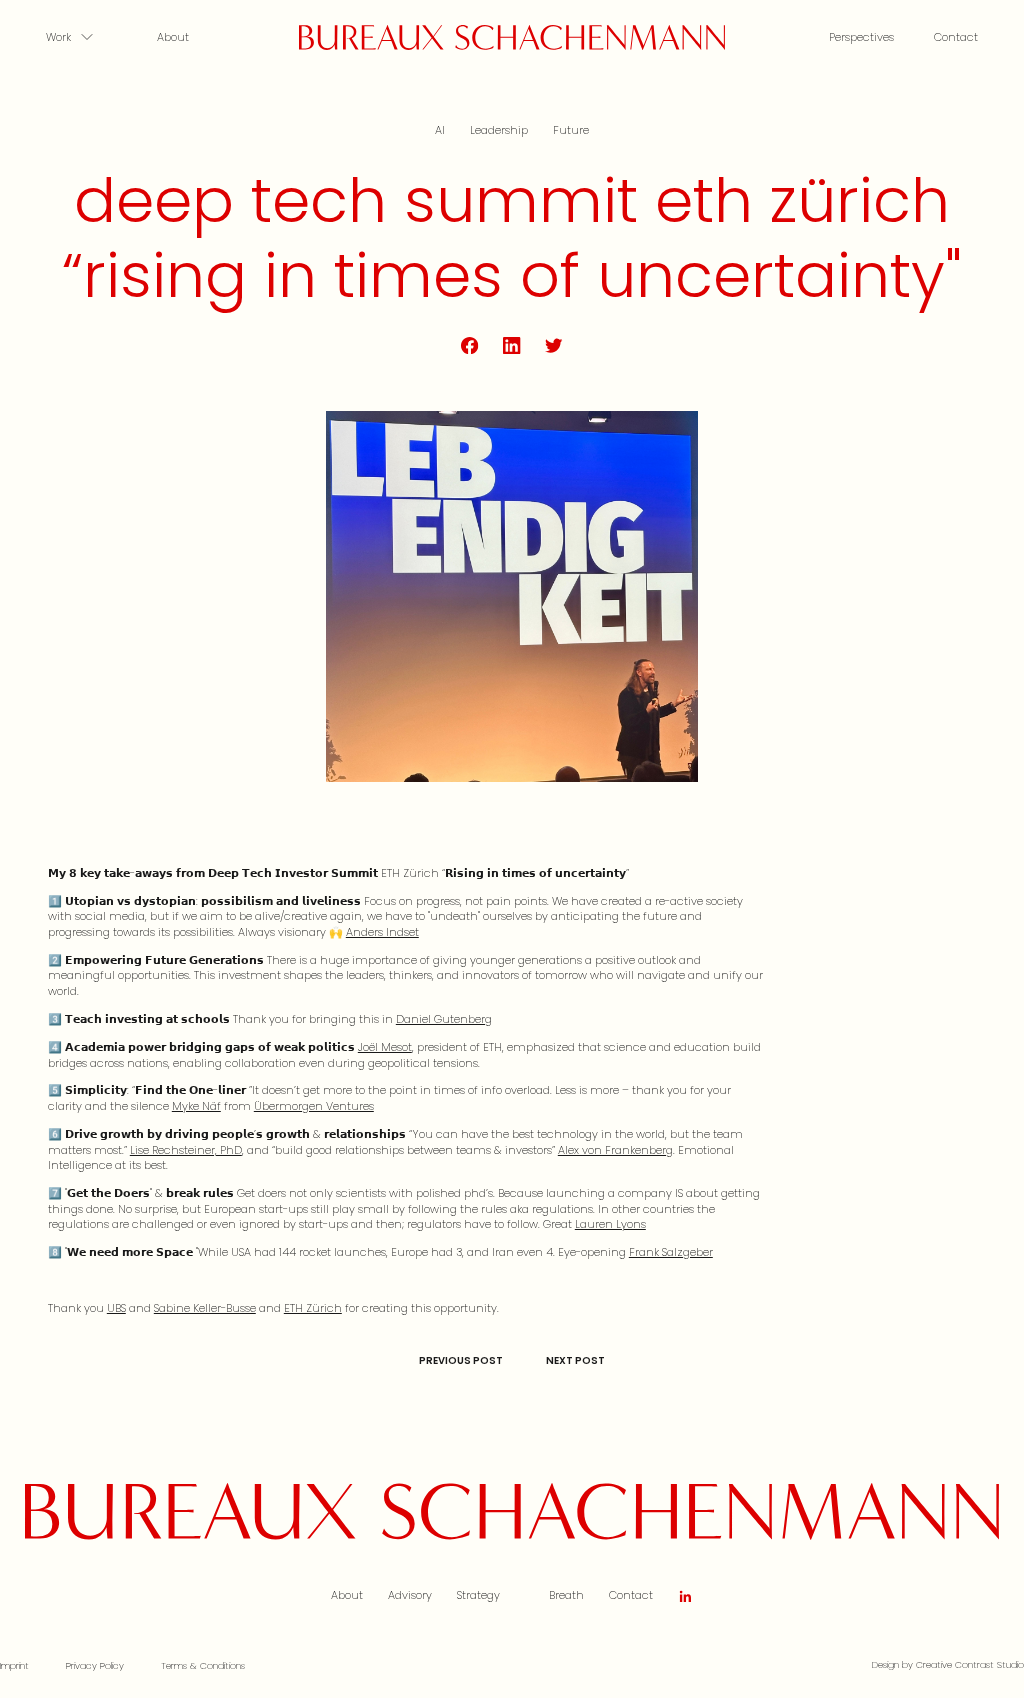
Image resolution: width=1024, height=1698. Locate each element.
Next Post (575, 1360)
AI (440, 130)
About (173, 37)
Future (571, 130)
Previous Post (461, 1360)
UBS (116, 1308)
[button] (81, 37)
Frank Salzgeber (671, 1252)
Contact (956, 37)
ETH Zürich (313, 1308)
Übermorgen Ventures (314, 1106)
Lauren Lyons (610, 1224)
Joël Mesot (385, 1047)
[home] (512, 37)
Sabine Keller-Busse (205, 1308)
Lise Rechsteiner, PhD (186, 1150)
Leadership (499, 130)
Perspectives (861, 37)
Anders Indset (382, 932)
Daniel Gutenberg (444, 1019)
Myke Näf (196, 1106)
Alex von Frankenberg (615, 1150)
